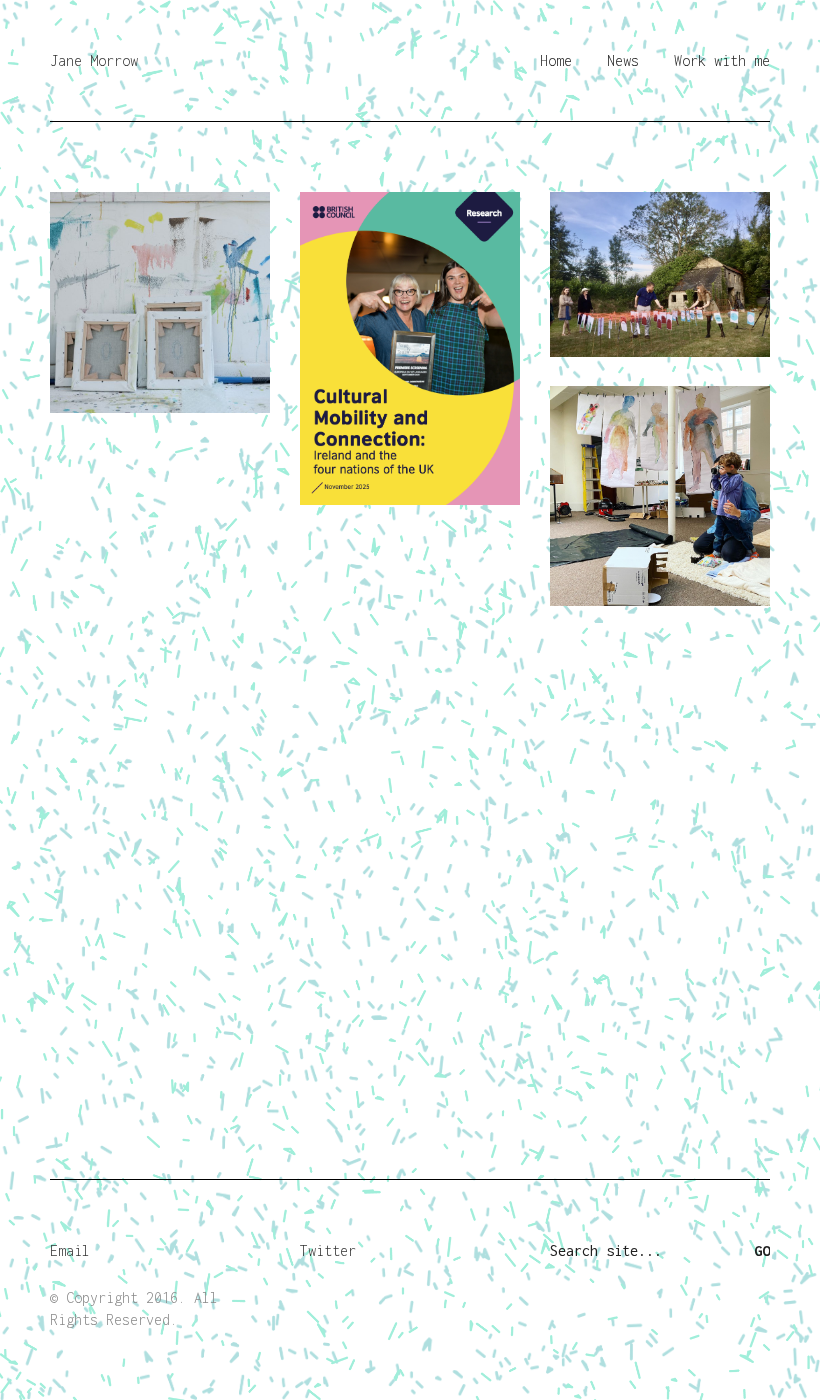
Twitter (328, 1250)
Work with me (722, 60)
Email (70, 1250)
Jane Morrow (94, 60)
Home (556, 60)
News (623, 60)
